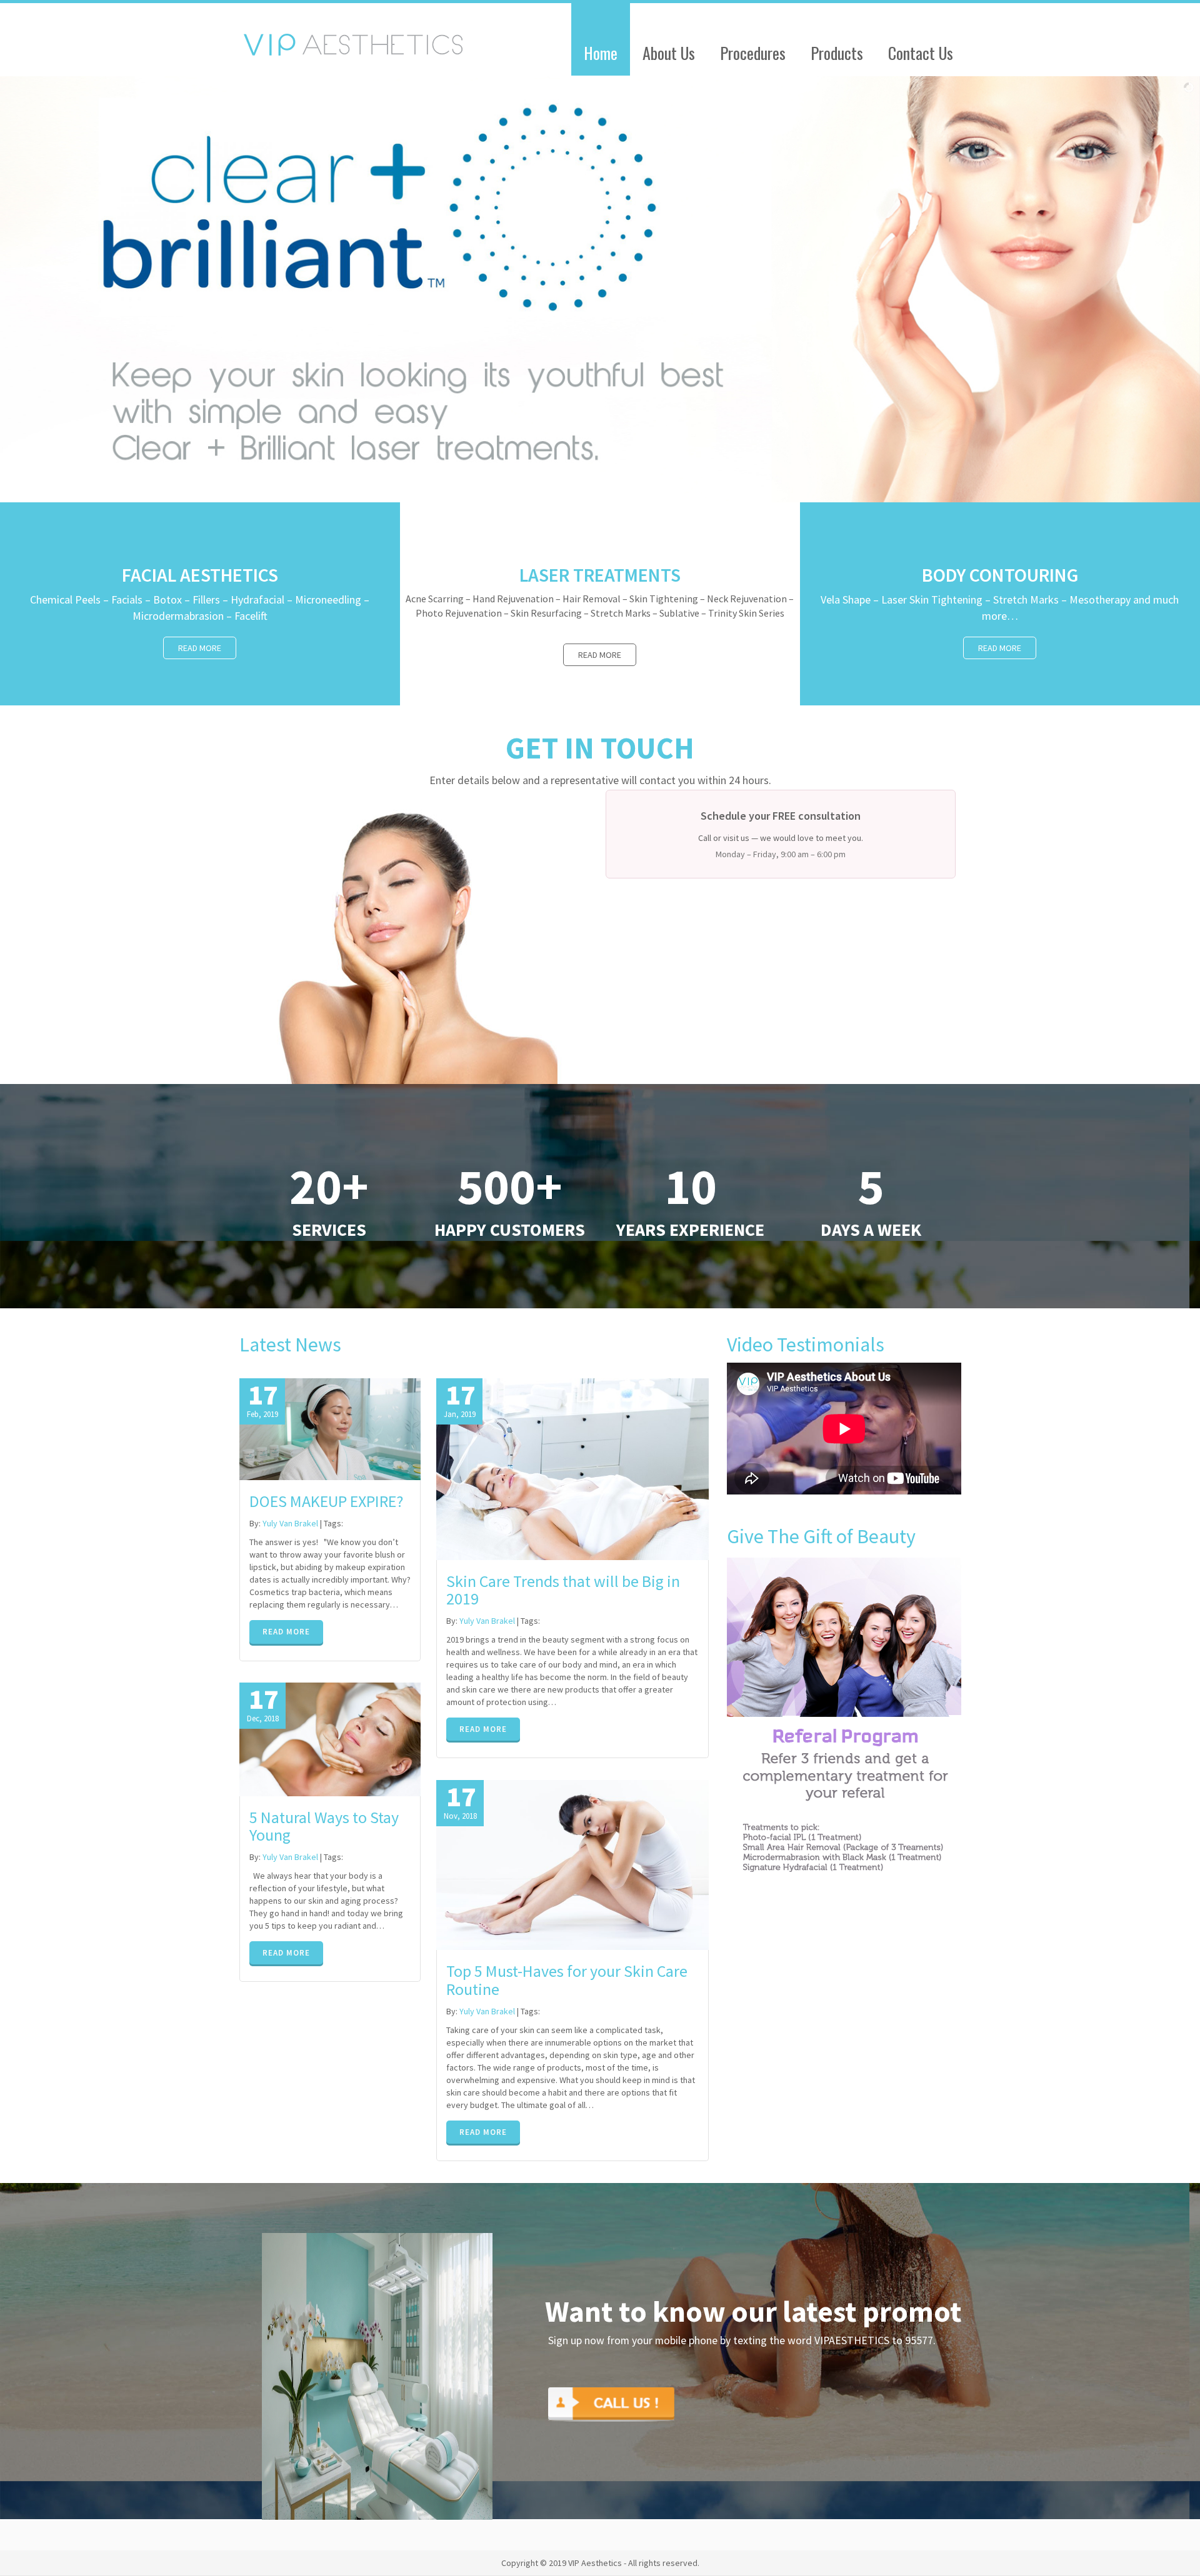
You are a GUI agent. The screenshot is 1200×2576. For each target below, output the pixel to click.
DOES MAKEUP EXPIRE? (326, 1501)
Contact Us (921, 53)
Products (837, 53)
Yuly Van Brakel (290, 1523)
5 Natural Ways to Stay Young (324, 1826)
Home (601, 53)
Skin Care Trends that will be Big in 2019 (563, 1590)
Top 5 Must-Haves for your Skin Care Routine (567, 1980)
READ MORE (286, 1632)
